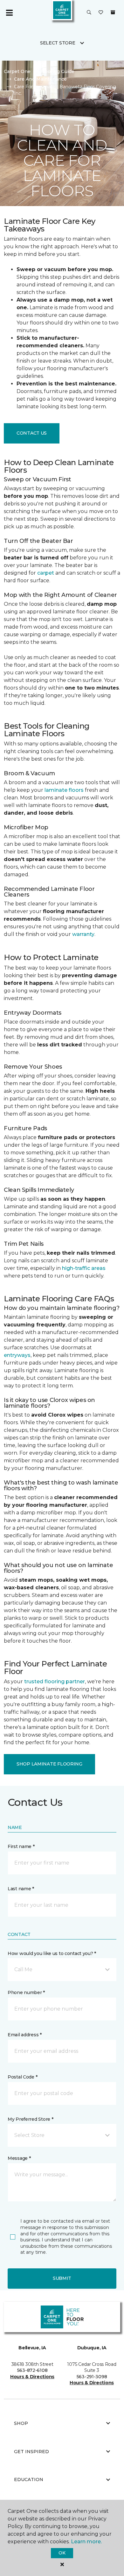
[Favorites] (101, 13)
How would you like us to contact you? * (52, 1953)
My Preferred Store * (30, 2119)
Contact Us (32, 433)
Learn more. (86, 2542)
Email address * (25, 2035)
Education (29, 2479)
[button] (89, 13)
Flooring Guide (58, 71)
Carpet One (17, 71)
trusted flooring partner (55, 1682)
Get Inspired (31, 2452)
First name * (21, 1846)
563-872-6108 (32, 2370)
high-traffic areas (84, 1268)
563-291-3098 (92, 2377)
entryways (17, 1355)
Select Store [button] (58, 43)
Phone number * (26, 1992)
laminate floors (64, 790)
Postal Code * (22, 2077)
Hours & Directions (32, 2377)
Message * (19, 2158)
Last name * (21, 1889)
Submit (62, 2278)
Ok (62, 2553)
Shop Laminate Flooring (49, 1764)
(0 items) (113, 12)
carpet (46, 573)
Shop (21, 2423)
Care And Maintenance (40, 79)
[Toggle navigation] (9, 13)
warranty (83, 934)
